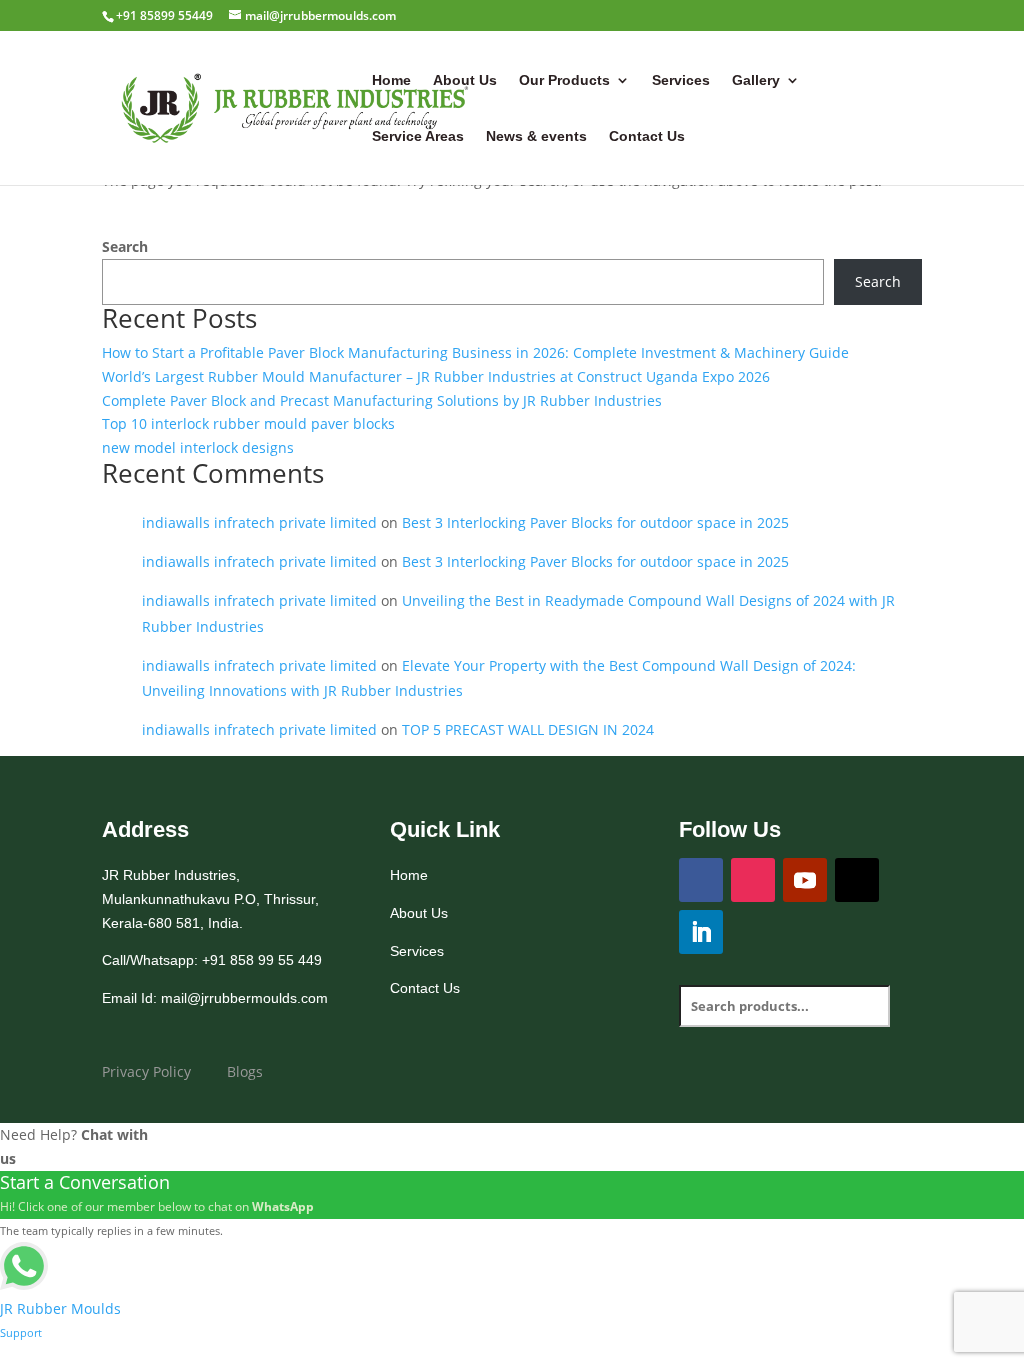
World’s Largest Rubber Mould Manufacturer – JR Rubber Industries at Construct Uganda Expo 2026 (436, 376)
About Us (465, 80)
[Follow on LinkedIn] (701, 932)
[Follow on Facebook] (701, 880)
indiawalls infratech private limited (259, 522)
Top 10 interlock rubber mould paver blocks (248, 423)
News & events (536, 136)
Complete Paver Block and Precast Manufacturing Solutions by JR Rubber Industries (382, 400)
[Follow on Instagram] (753, 880)
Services (681, 80)
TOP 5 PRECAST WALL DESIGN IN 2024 (528, 729)
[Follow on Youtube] (805, 880)
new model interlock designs (198, 447)
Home (391, 80)
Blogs (247, 1071)
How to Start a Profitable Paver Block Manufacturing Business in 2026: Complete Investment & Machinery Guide (475, 352)
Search (125, 246)
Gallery (756, 80)
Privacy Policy (146, 1071)
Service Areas (418, 136)
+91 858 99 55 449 (262, 960)
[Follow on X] (857, 880)
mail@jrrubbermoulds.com (244, 998)
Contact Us (647, 136)
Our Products (564, 80)
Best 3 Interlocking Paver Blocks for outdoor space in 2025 (595, 522)
